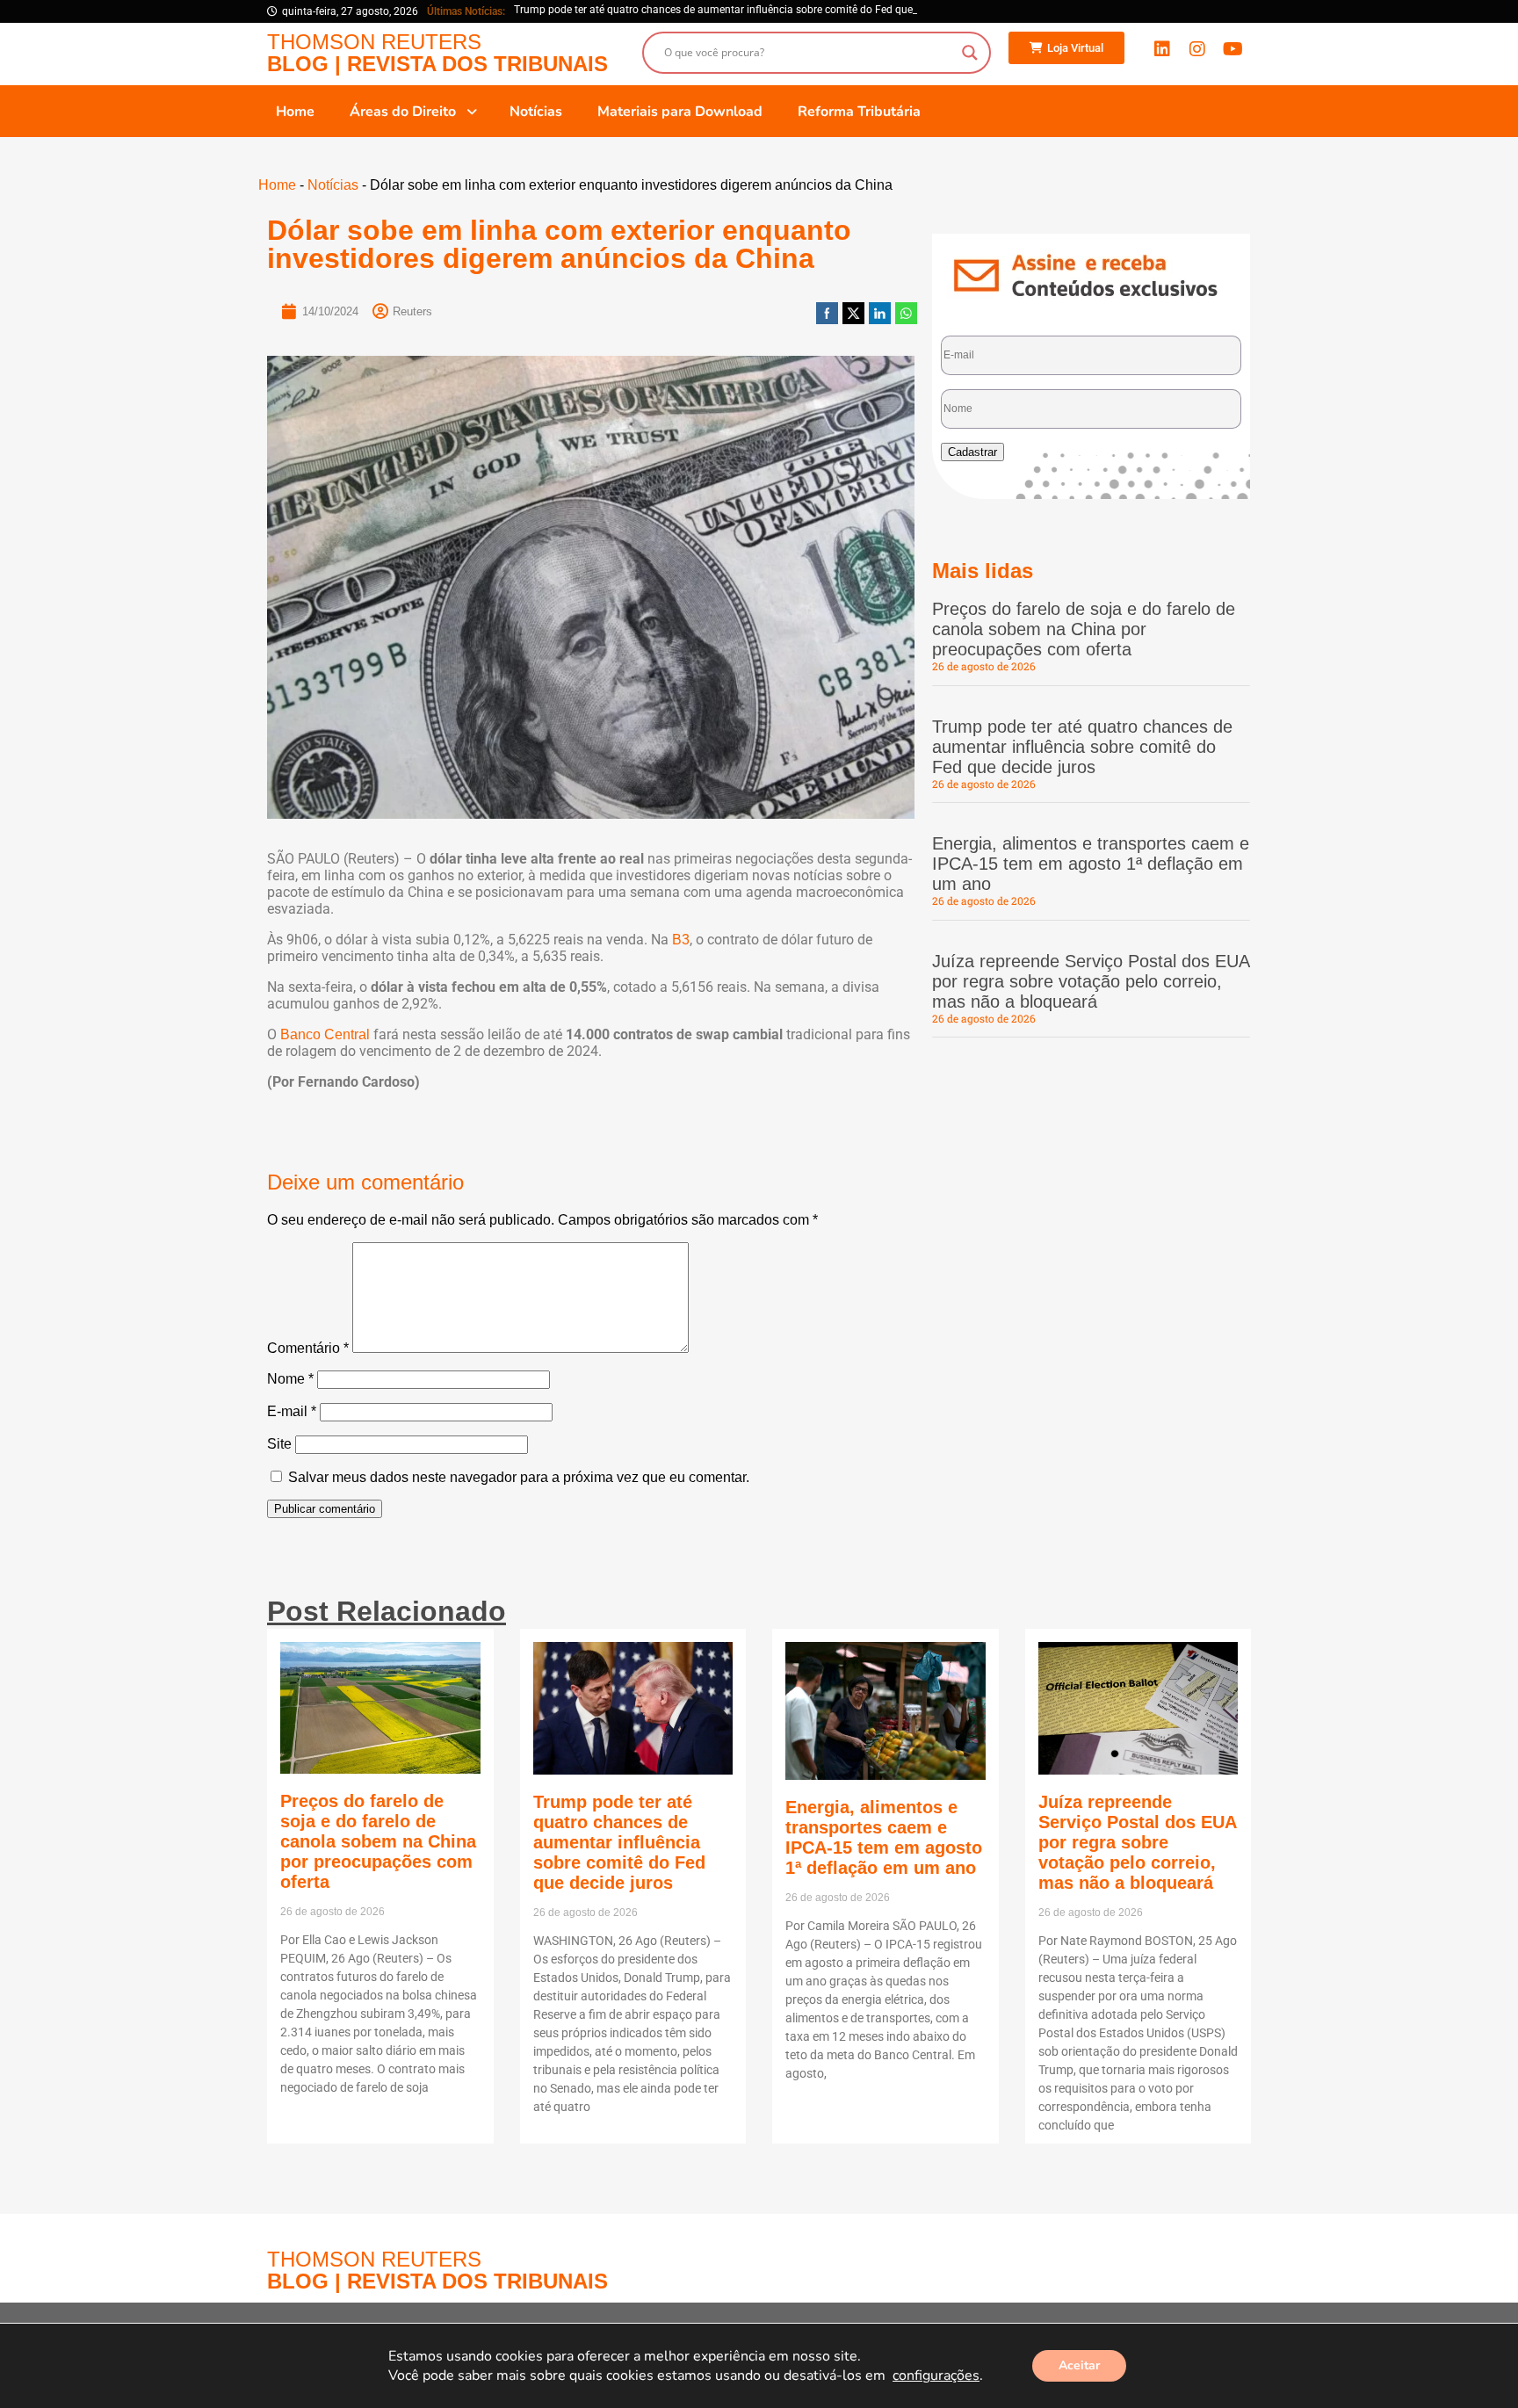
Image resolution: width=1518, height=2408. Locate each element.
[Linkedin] (1162, 49)
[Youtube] (1232, 49)
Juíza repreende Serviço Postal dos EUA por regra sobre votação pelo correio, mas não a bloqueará (1091, 981)
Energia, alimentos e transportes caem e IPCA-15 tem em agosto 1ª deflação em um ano (1091, 864)
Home (277, 185)
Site (279, 1444)
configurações (936, 2375)
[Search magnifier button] (970, 53)
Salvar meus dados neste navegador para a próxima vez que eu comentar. (519, 1477)
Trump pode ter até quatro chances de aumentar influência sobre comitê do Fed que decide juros (1082, 747)
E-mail (292, 1411)
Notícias (333, 185)
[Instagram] (1197, 49)
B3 (681, 940)
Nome (290, 1379)
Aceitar (1079, 2365)
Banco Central (325, 1034)
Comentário (308, 1348)
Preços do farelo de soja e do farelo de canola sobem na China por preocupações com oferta (1084, 629)
